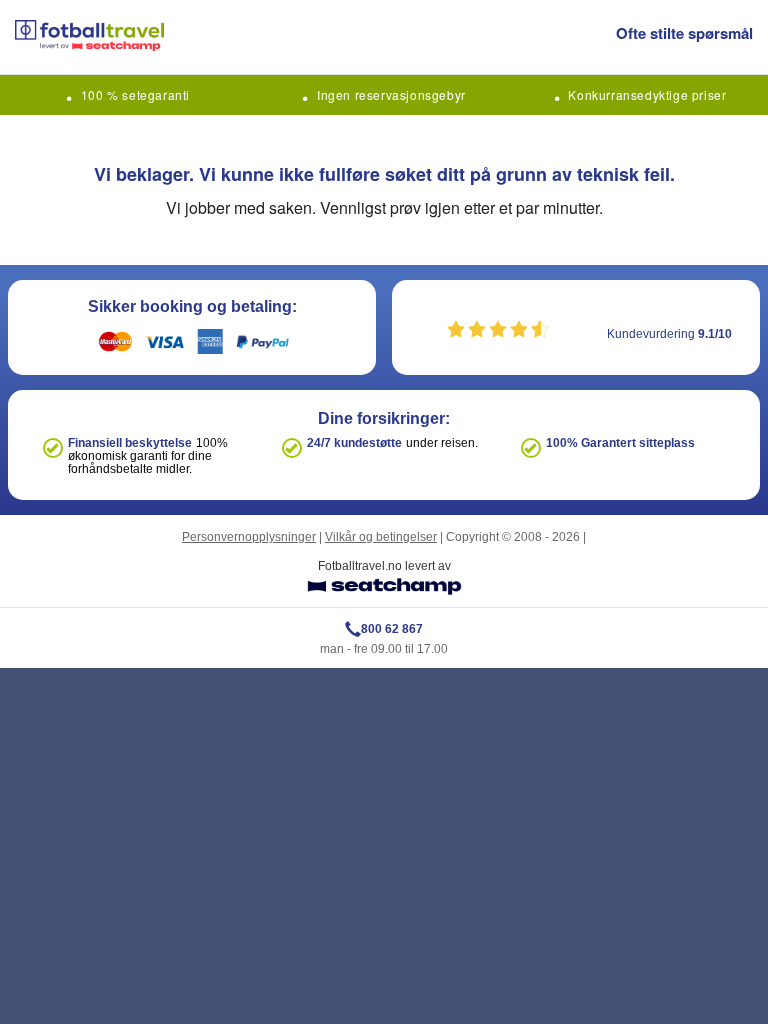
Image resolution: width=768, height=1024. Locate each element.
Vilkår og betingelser (381, 537)
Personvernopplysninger (249, 537)
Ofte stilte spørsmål (684, 33)
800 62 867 (392, 629)
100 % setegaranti (135, 94)
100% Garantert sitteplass (620, 443)
